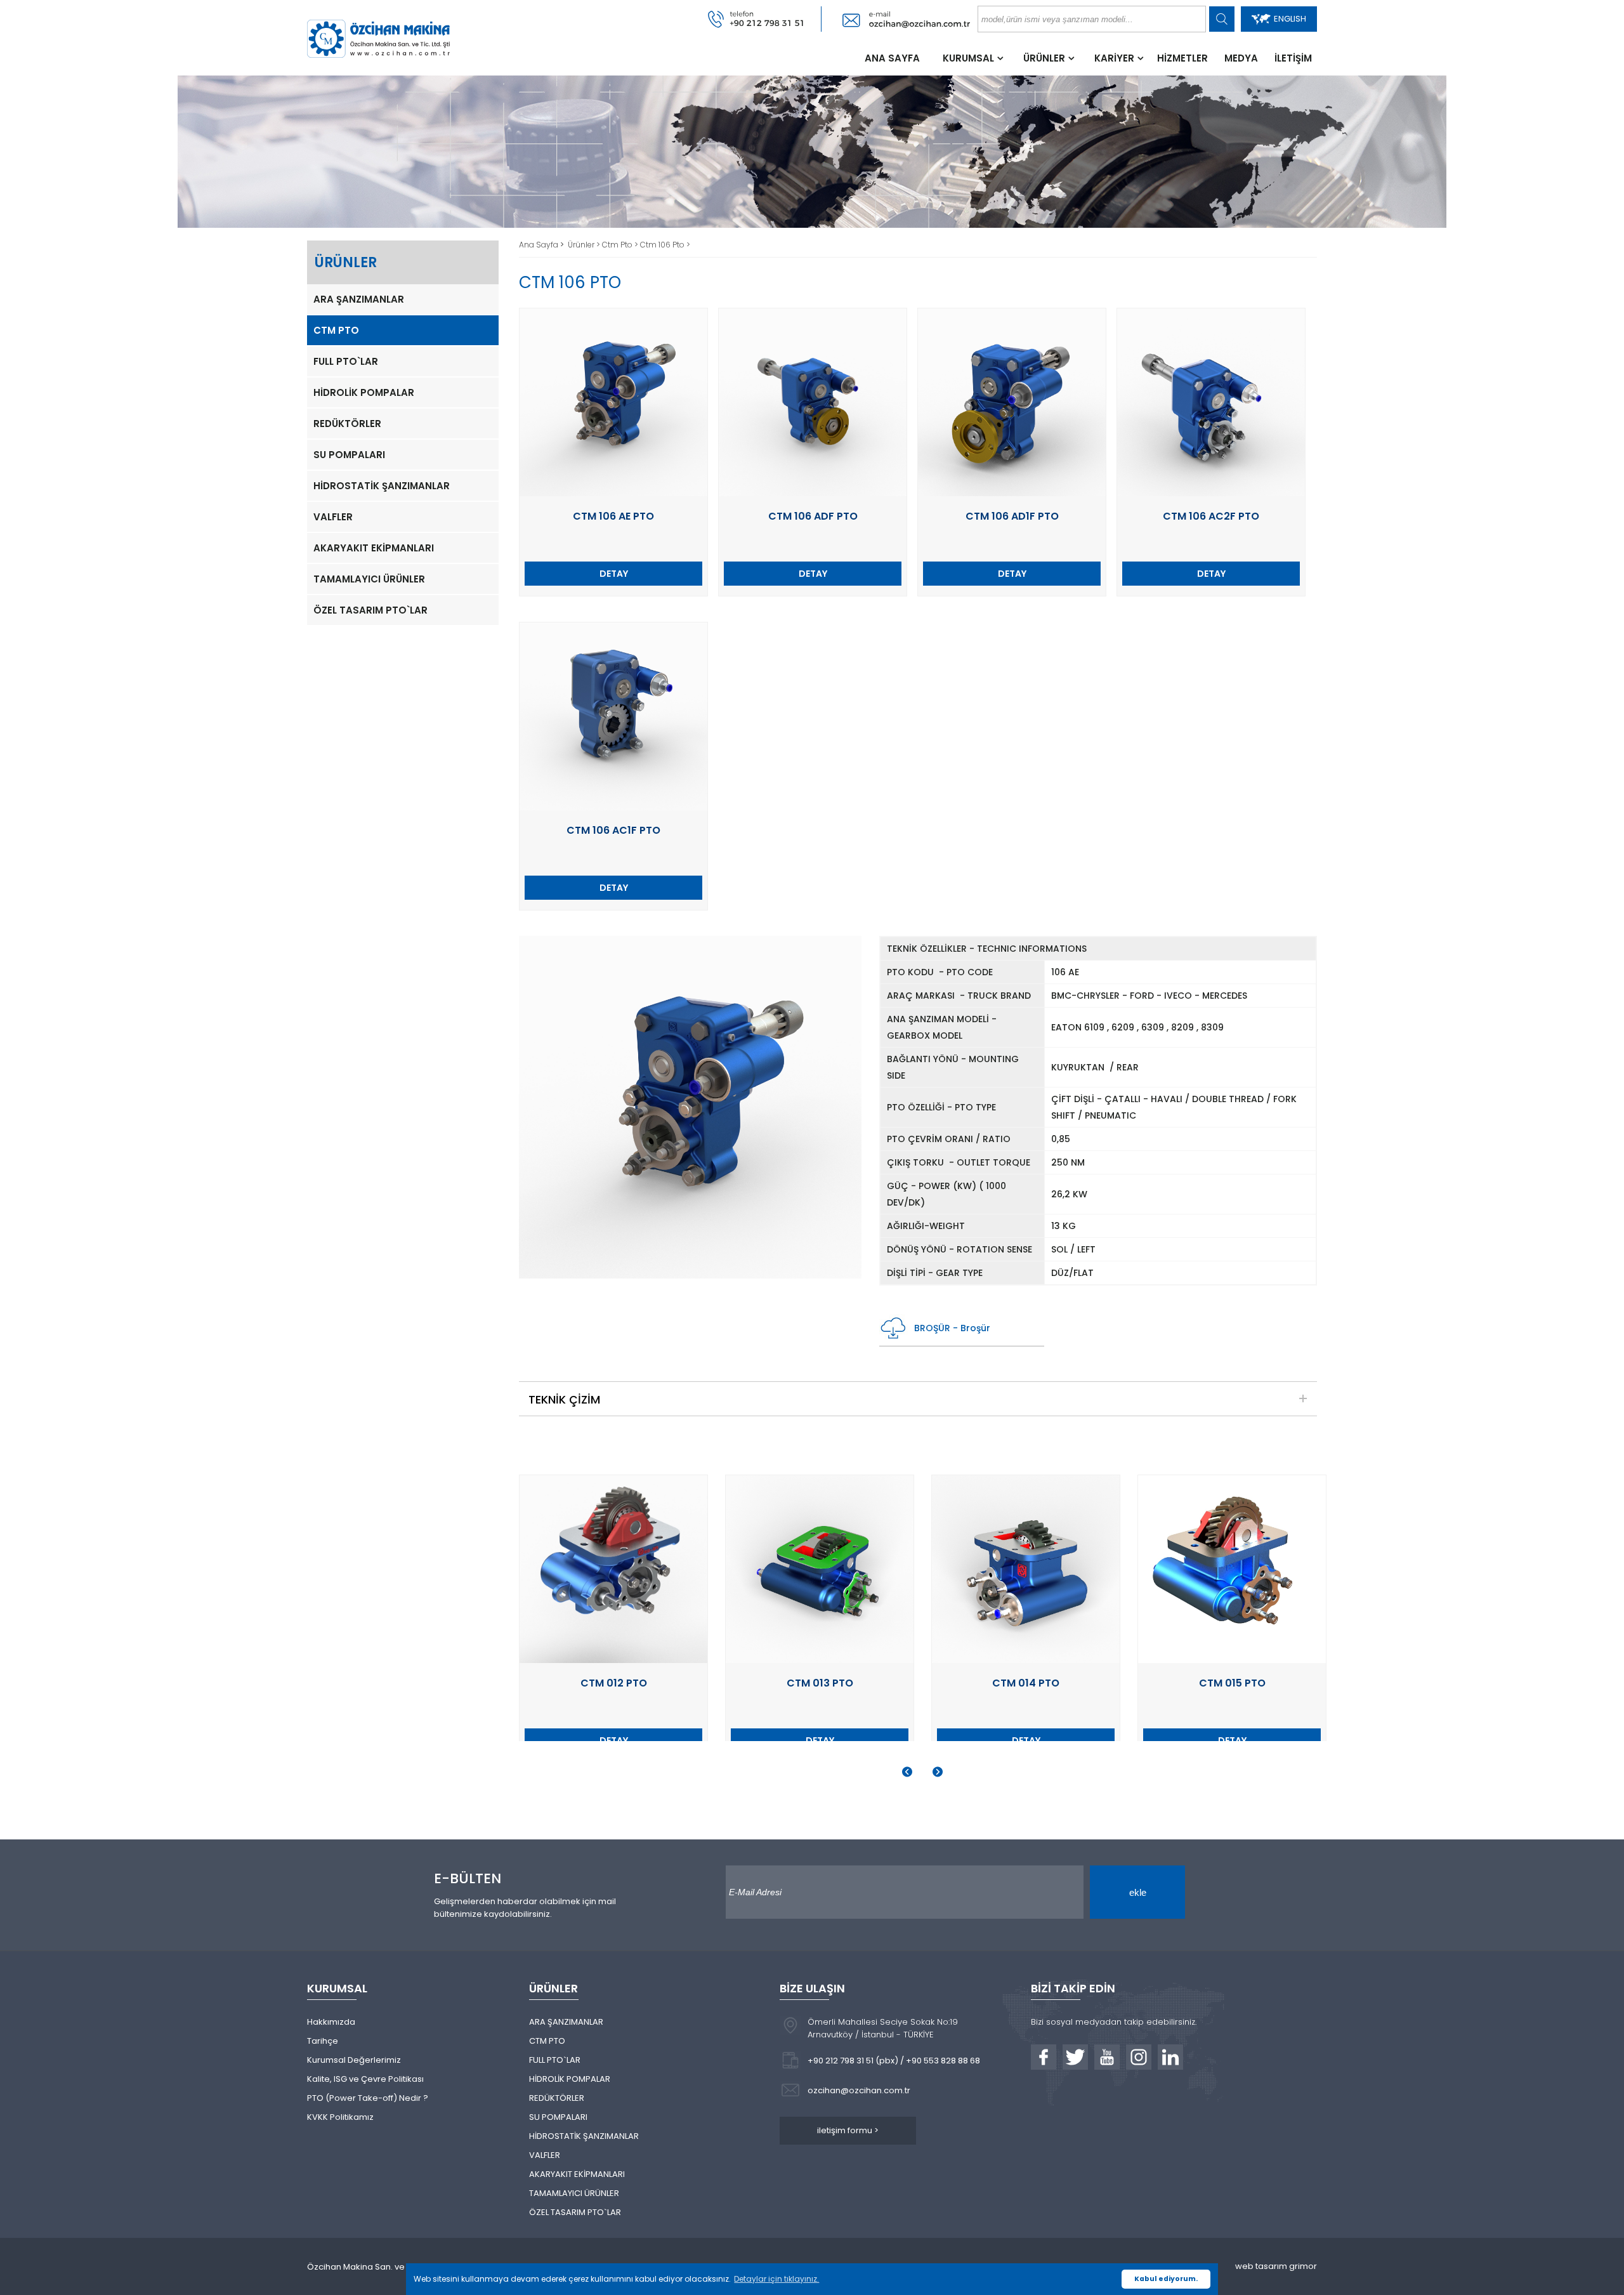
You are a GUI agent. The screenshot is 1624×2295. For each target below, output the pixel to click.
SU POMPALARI (349, 455)
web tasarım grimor (1276, 2266)
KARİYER (1114, 58)
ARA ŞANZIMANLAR (359, 299)
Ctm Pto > (621, 245)
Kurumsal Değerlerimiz (354, 2060)
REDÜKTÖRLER (347, 424)
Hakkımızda (331, 2022)
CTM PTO (336, 330)
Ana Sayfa (540, 245)
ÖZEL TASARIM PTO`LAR (370, 610)
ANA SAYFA (892, 58)
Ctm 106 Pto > (665, 245)
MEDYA (1241, 58)
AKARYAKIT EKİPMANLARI (374, 548)
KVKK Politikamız (340, 2117)
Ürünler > (585, 245)
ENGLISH (1290, 19)
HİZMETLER (1182, 58)
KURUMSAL (968, 58)
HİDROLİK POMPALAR (364, 392)
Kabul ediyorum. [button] (1166, 2279)
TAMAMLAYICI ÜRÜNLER (369, 579)
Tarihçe (323, 2041)
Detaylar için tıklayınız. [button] (776, 2279)
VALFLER (333, 517)
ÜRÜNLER (1044, 58)
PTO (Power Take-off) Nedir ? (368, 2098)
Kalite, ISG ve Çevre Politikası (365, 2079)
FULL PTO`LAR (346, 361)
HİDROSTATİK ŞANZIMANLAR (382, 486)
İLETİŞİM (1293, 58)
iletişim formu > (848, 2130)
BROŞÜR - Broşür (952, 1328)
